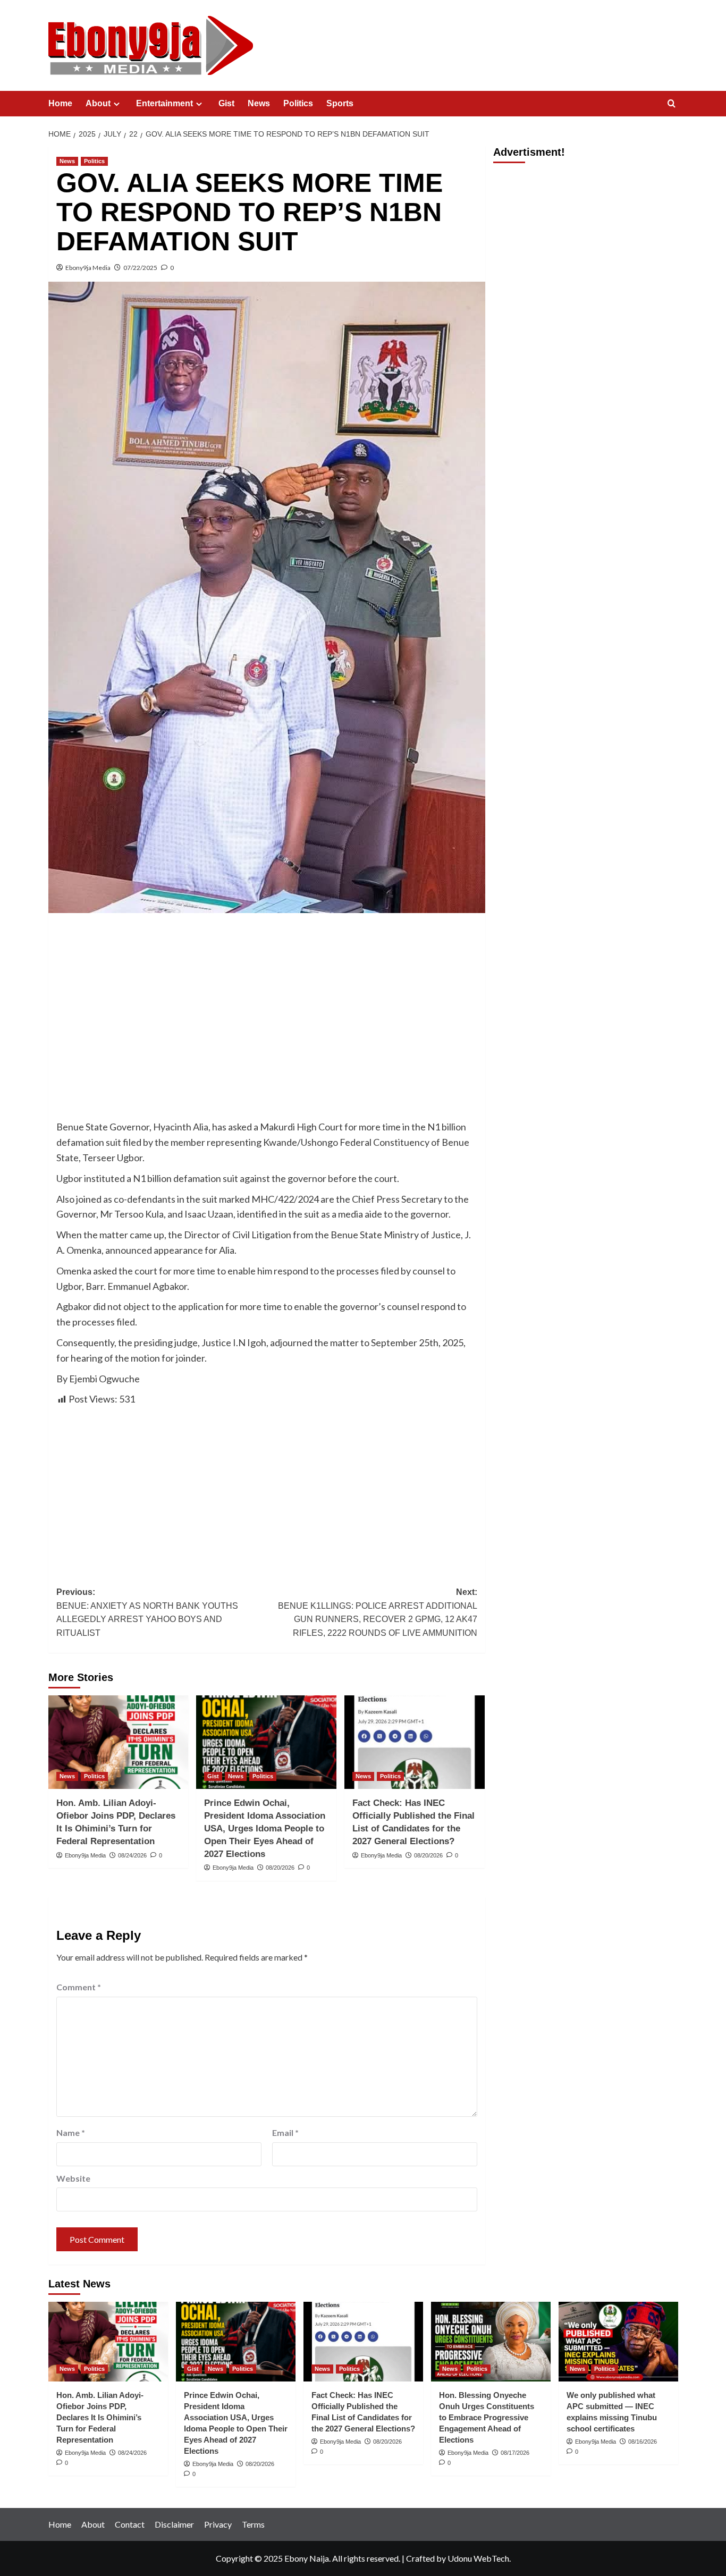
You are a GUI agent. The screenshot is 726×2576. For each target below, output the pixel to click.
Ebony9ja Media (88, 268)
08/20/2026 (280, 1868)
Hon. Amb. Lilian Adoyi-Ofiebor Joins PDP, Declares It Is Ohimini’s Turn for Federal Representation (100, 2417)
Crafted (420, 2558)
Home (60, 103)
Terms (253, 2524)
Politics (298, 103)
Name (71, 2132)
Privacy (218, 2524)
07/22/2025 (140, 268)
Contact (130, 2524)
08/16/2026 (643, 2442)
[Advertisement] (267, 1000)
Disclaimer (174, 2524)
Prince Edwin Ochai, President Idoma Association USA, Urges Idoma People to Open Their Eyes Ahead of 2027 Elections (265, 1828)
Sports (340, 103)
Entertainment (164, 103)
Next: (378, 1612)
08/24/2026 (132, 1855)
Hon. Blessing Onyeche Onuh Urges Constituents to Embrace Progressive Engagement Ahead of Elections (487, 2417)
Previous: (147, 1612)
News (259, 103)
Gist (226, 103)
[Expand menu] (117, 104)
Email (285, 2132)
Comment (79, 1987)
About (98, 103)
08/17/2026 (515, 2453)
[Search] (672, 104)
